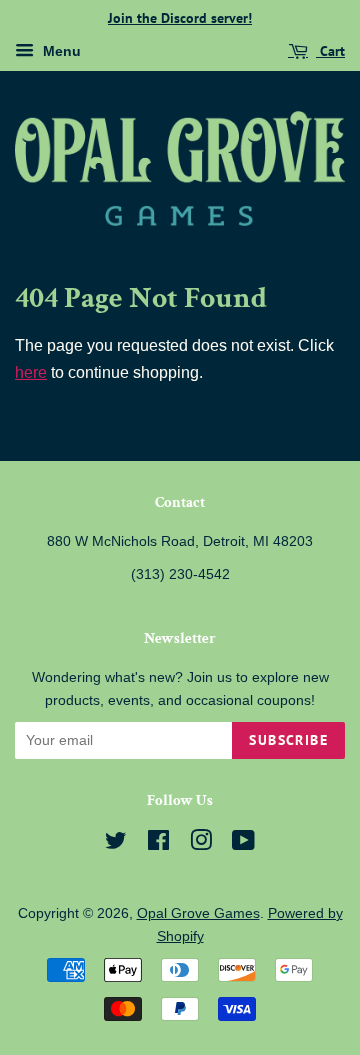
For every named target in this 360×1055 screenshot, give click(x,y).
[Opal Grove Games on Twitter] (116, 844)
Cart (330, 51)
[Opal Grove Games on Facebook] (158, 844)
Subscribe (288, 740)
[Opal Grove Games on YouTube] (243, 844)
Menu (60, 51)
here (31, 372)
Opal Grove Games (198, 913)
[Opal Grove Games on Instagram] (201, 844)
